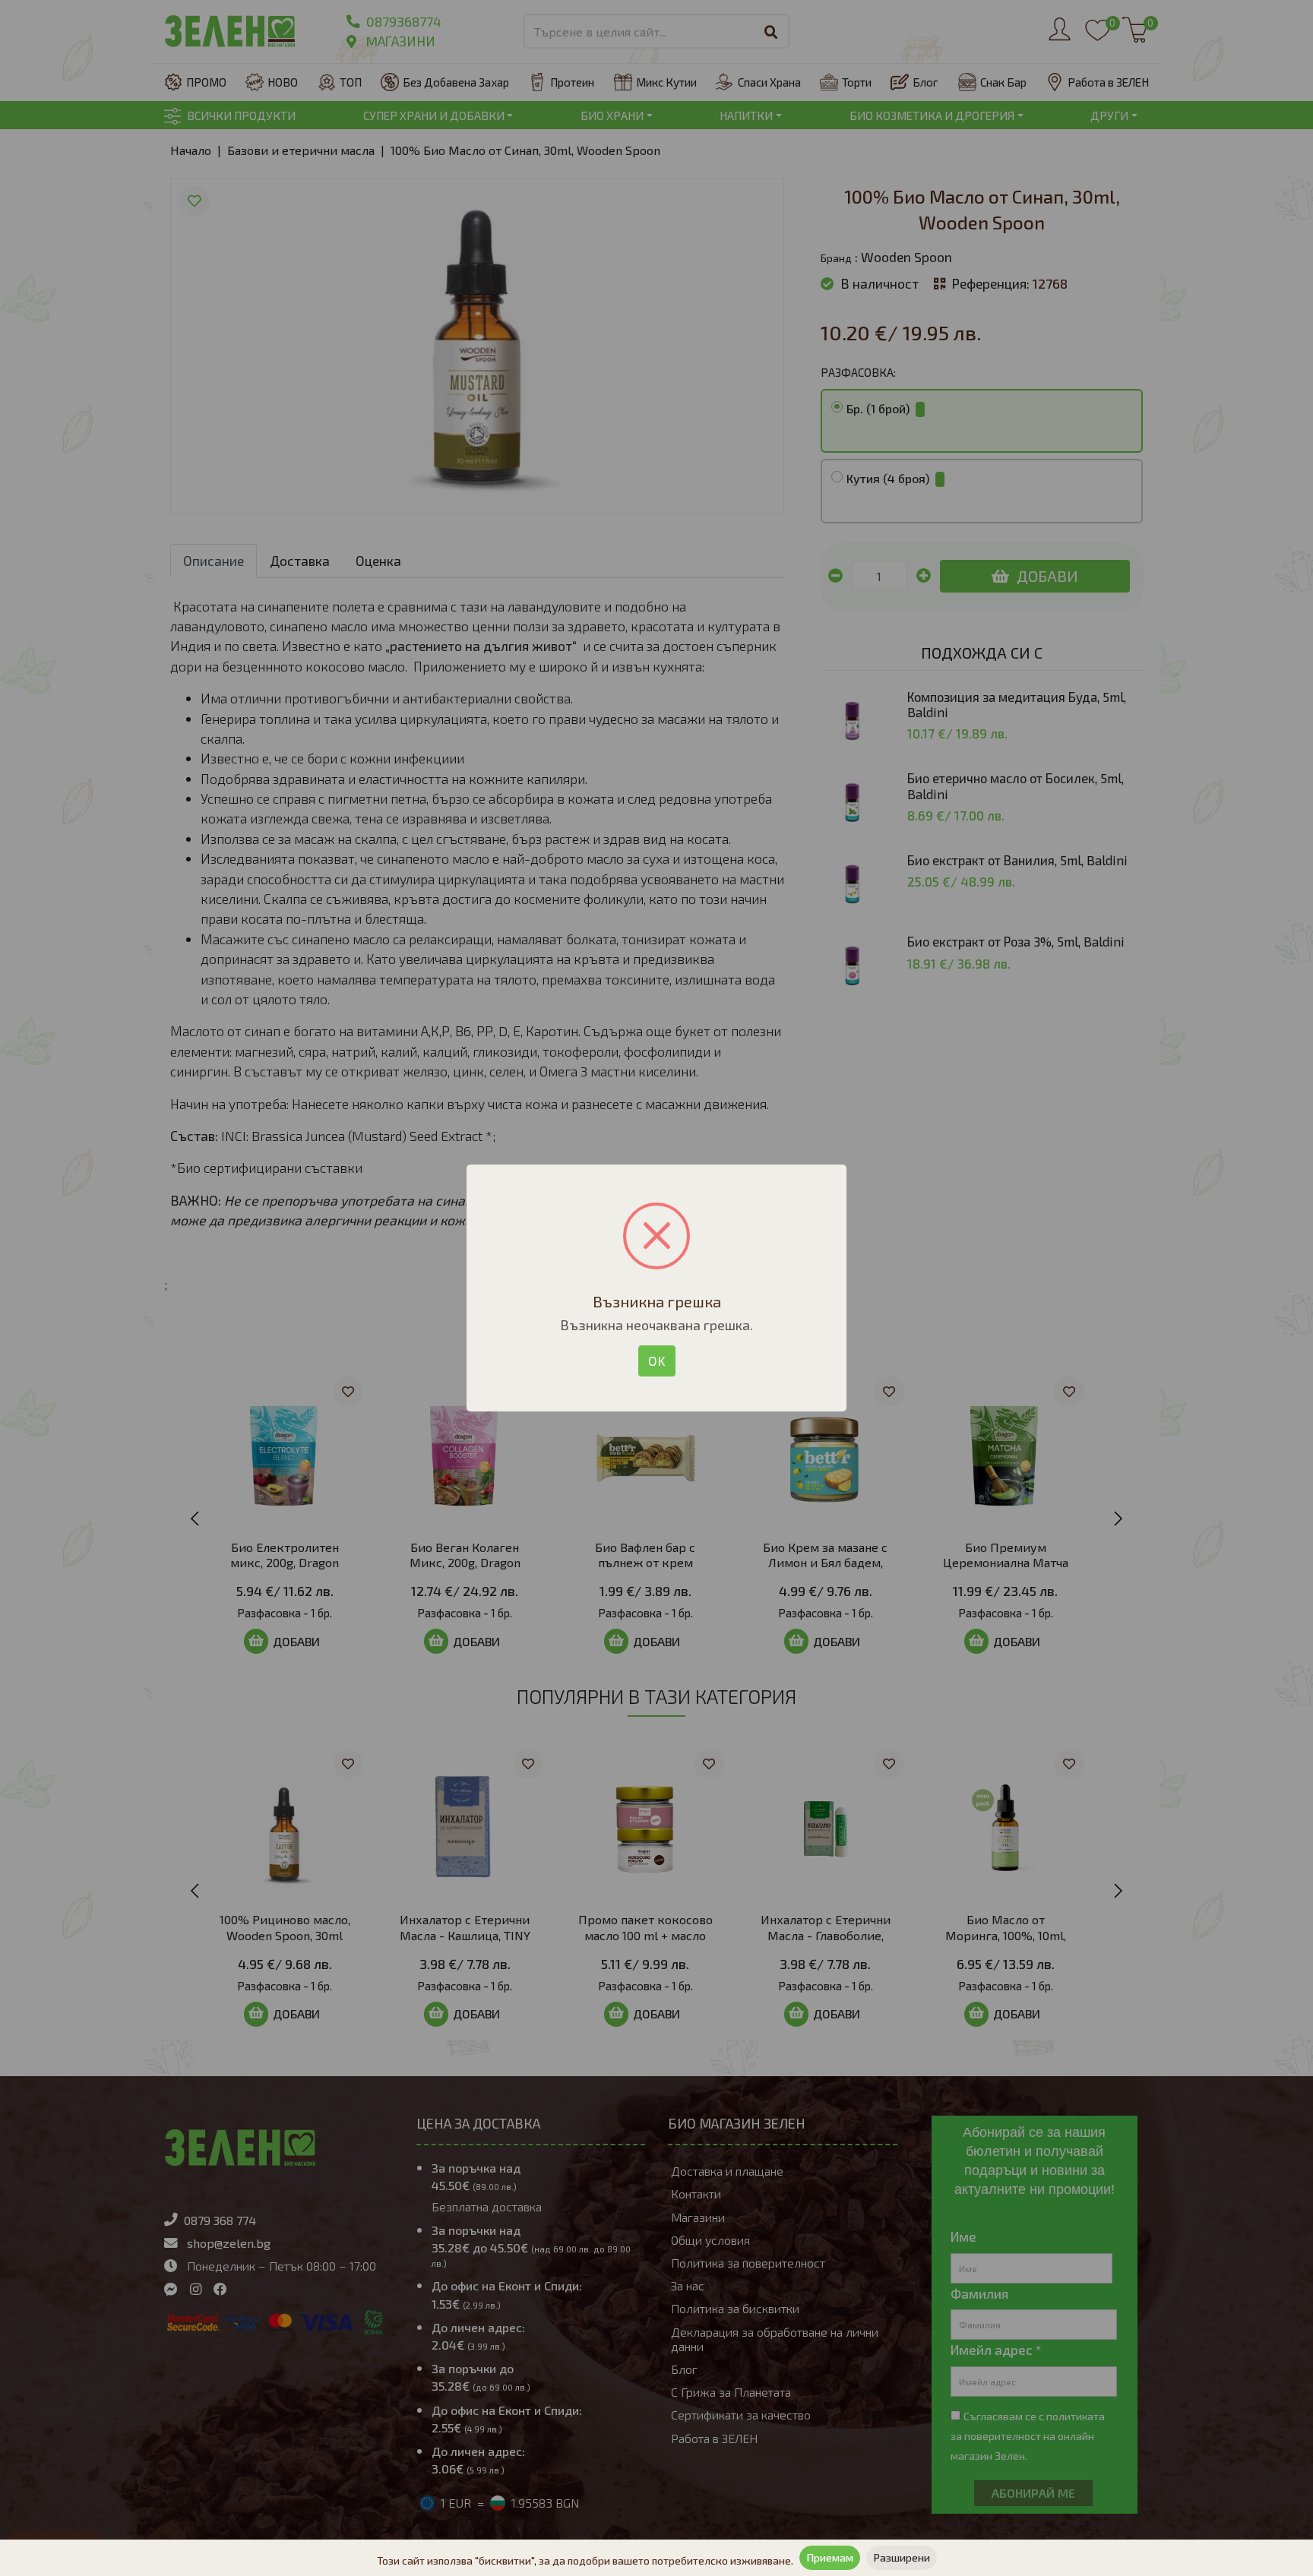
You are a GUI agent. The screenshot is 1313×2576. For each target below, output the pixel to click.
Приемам (830, 2557)
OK (657, 1361)
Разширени (902, 2557)
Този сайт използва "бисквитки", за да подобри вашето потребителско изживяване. (585, 2560)
